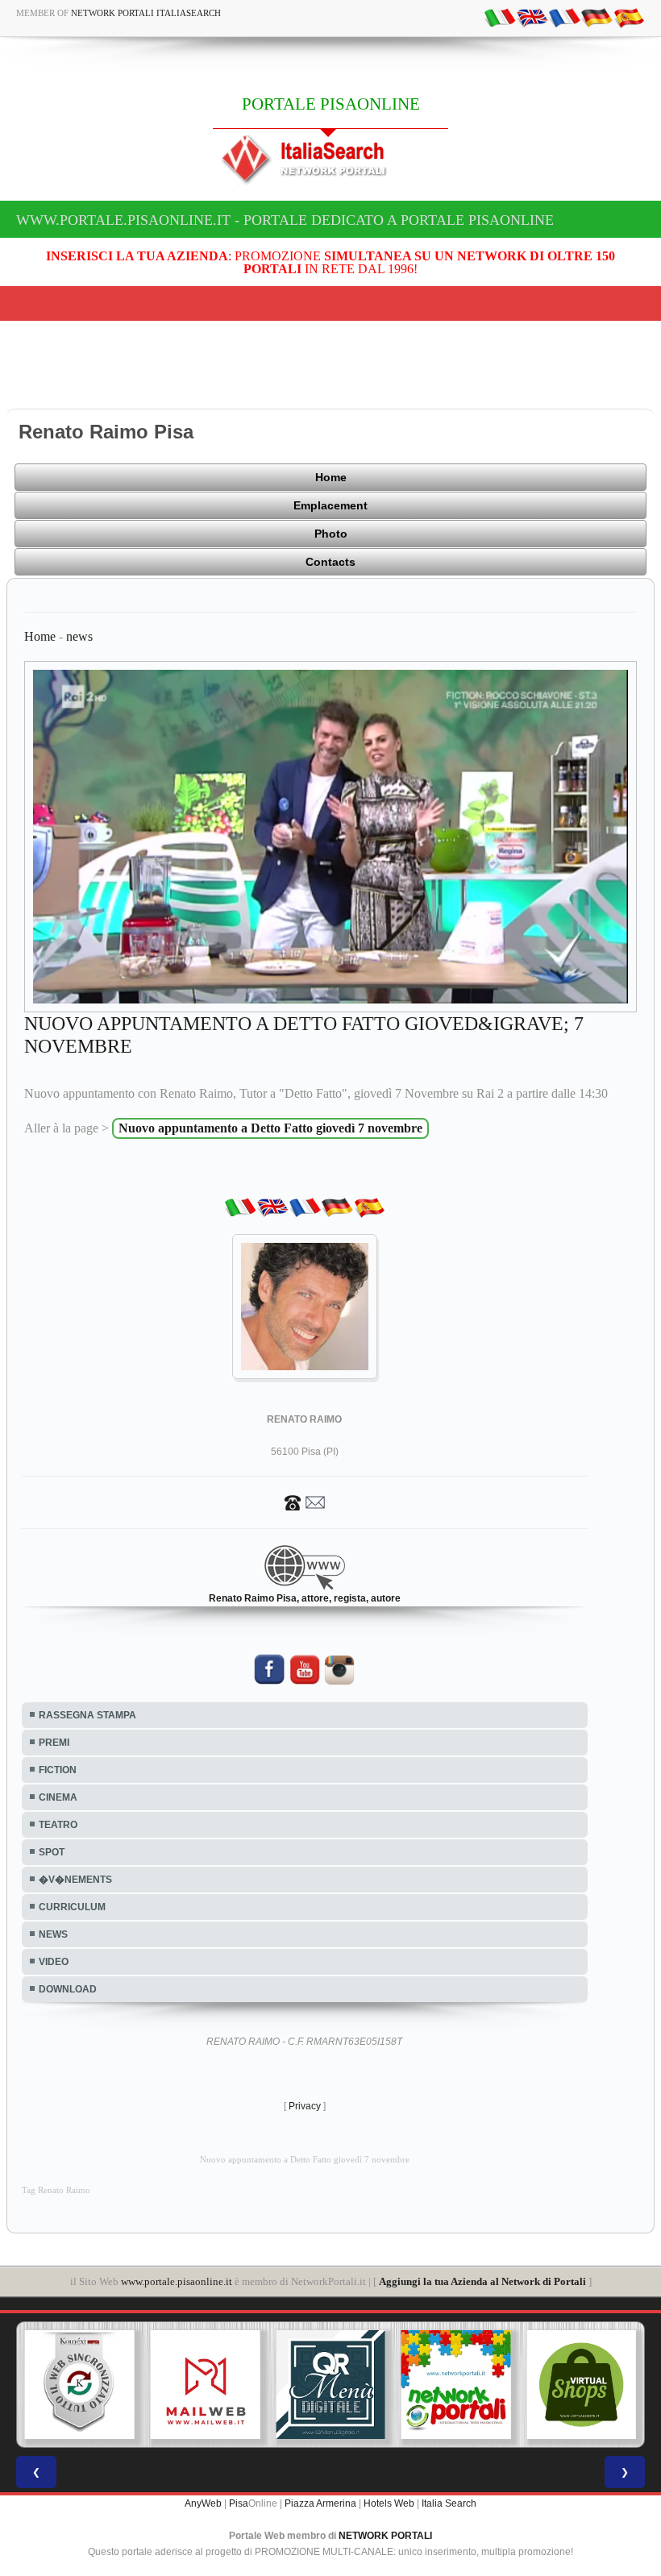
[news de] (597, 17)
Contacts (330, 562)
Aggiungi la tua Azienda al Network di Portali (482, 2281)
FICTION (58, 1770)
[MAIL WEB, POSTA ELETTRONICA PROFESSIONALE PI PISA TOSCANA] (206, 2385)
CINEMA (58, 1797)
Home (331, 477)
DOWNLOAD (68, 1989)
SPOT (52, 1852)
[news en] (532, 17)
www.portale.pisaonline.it (177, 2281)
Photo (331, 534)
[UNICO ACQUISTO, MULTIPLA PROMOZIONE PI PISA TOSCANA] (456, 2385)
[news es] (629, 17)
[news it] (500, 17)
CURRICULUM (72, 1907)
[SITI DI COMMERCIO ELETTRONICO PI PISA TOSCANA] (581, 2385)
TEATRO (58, 1825)
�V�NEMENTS (75, 1880)
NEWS (53, 1934)
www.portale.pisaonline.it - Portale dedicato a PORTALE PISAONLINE (285, 220)
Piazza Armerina (320, 2503)
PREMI (54, 1743)
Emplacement (330, 505)
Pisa (239, 2503)
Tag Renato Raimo (56, 2190)
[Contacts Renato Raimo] (305, 1502)
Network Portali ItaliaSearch (146, 13)
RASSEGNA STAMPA (87, 1715)
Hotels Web (389, 2503)
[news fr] (564, 17)
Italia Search (449, 2503)
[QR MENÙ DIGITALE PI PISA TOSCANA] (330, 2385)
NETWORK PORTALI (385, 2536)
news (79, 636)
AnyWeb (203, 2503)
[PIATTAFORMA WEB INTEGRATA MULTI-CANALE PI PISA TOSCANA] (80, 2385)
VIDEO (54, 1962)
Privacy (305, 2106)
